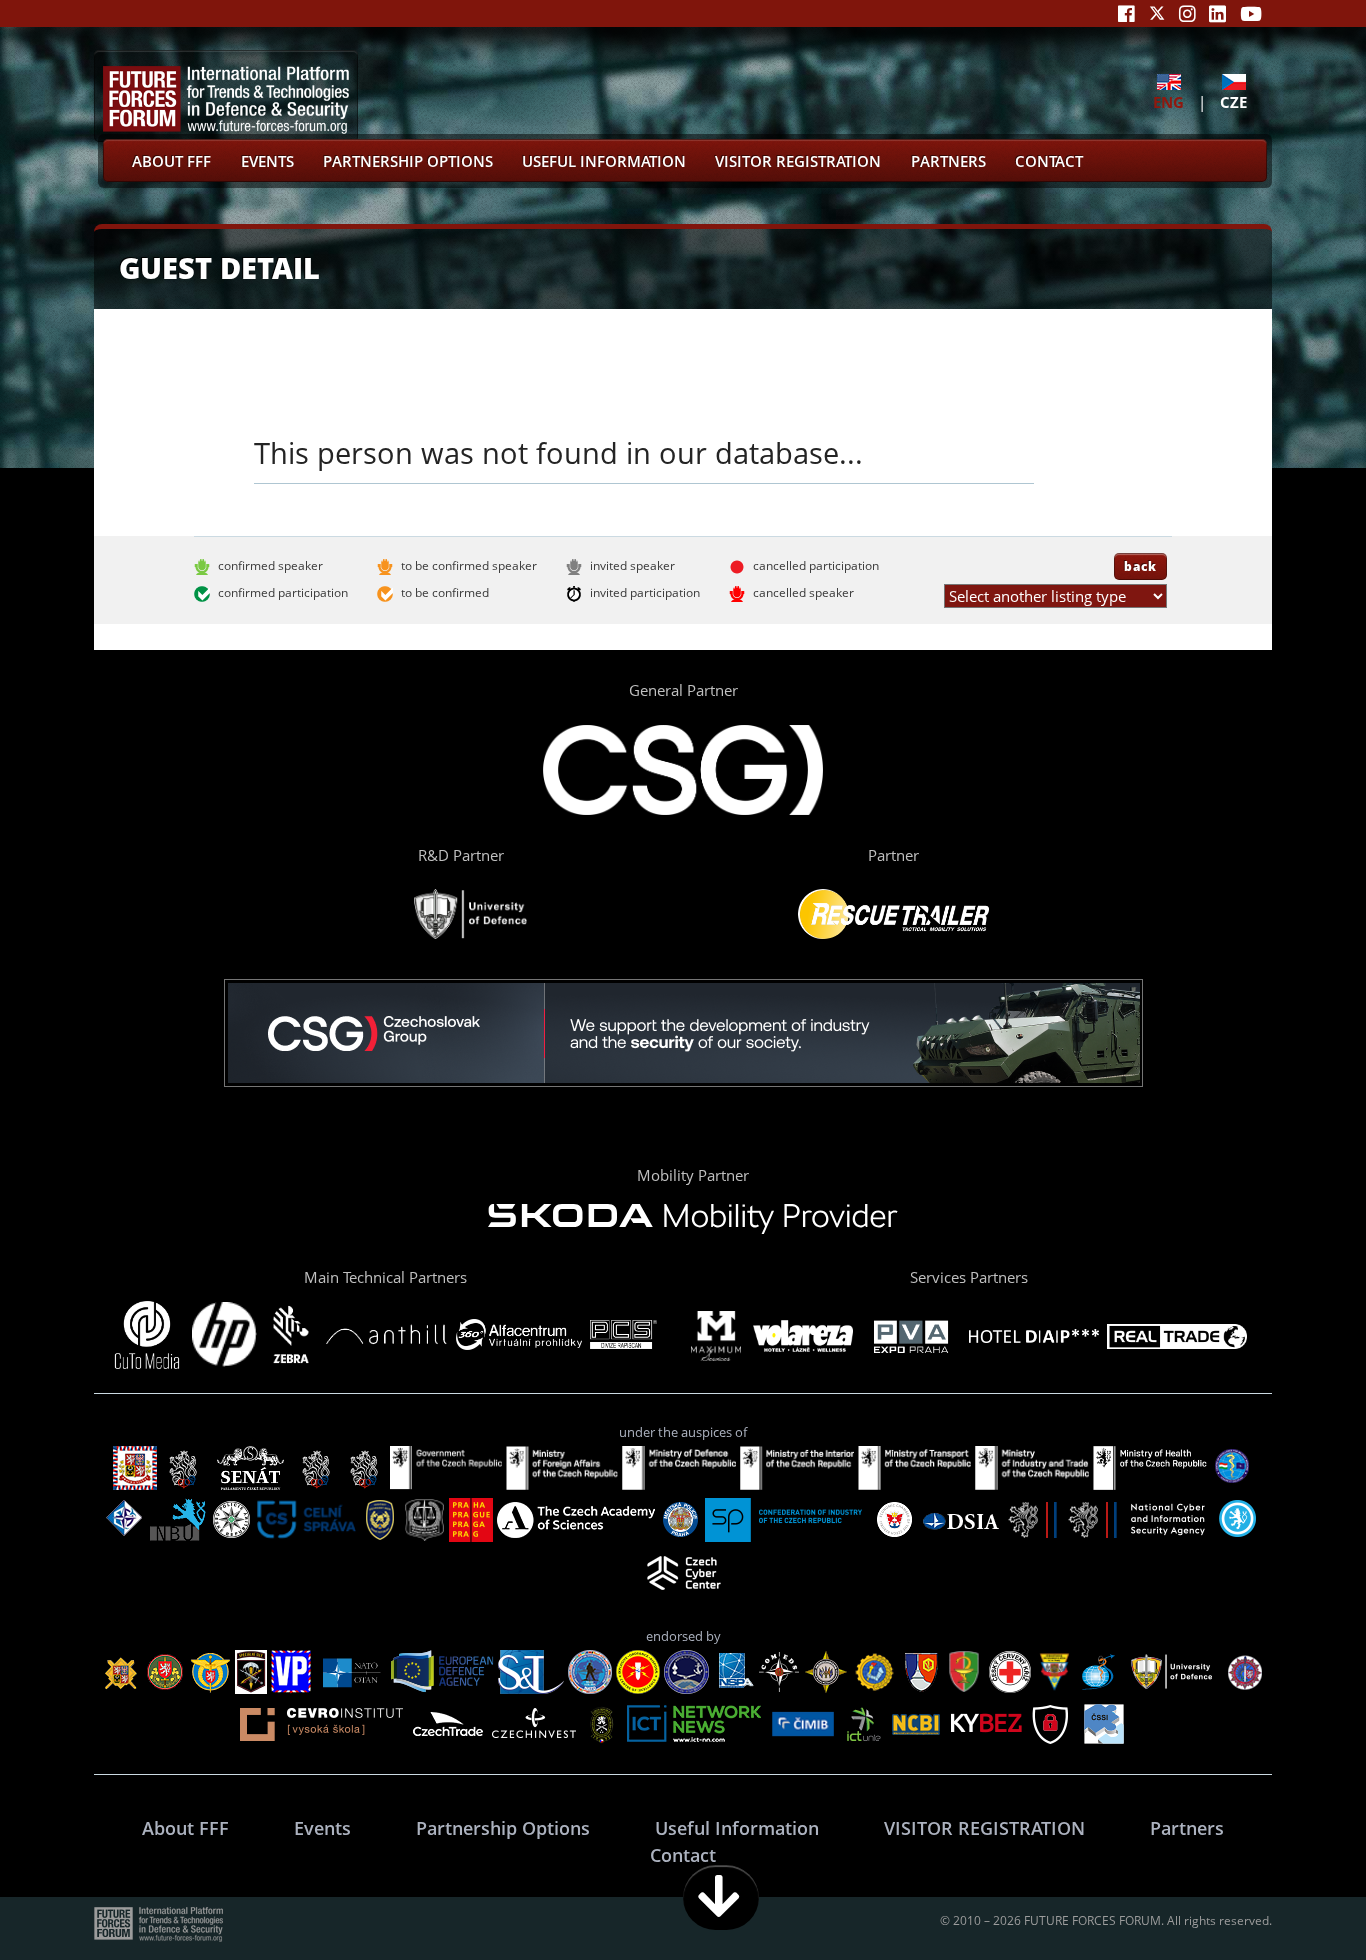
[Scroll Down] (721, 1897)
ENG (1168, 101)
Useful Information (604, 161)
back (1140, 566)
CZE (1233, 101)
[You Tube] (1251, 13)
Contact (1049, 161)
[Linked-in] (1217, 13)
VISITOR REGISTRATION (798, 161)
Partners (948, 161)
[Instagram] (1187, 13)
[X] (1157, 13)
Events (267, 161)
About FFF (171, 161)
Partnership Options (408, 161)
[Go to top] (1288, 1897)
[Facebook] (1126, 13)
